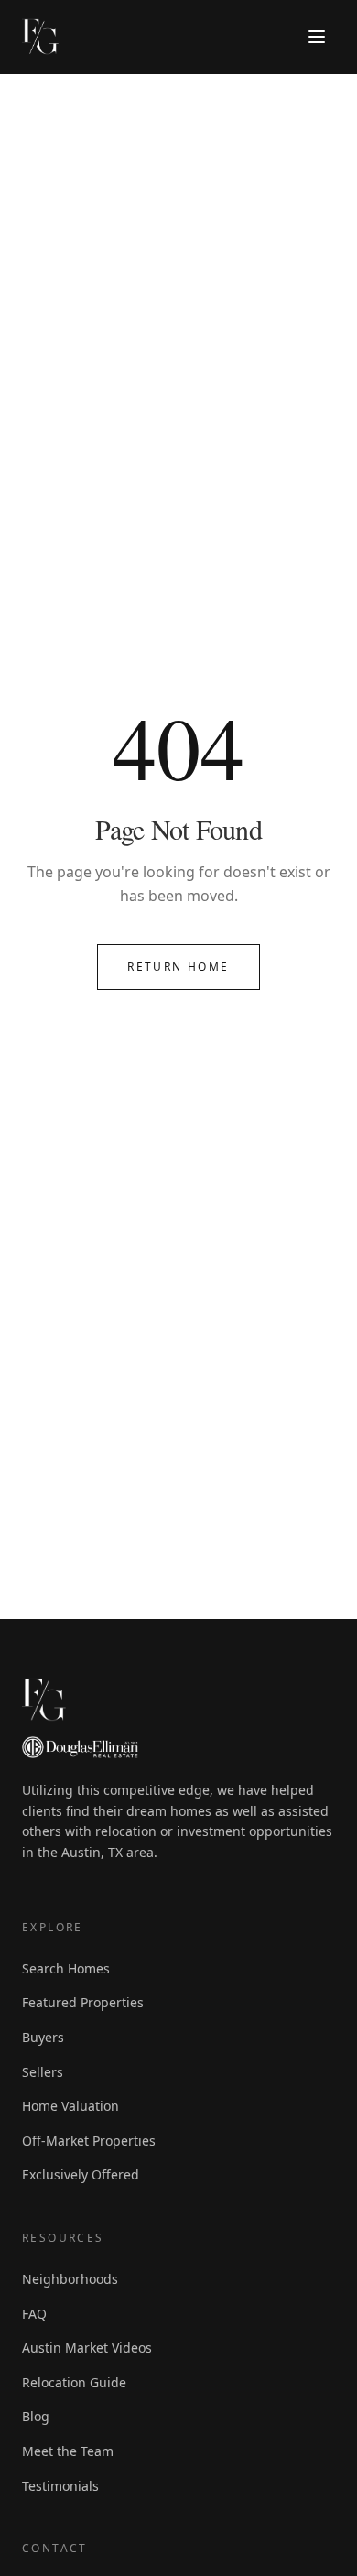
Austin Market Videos (87, 2348)
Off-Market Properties (89, 2141)
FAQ (34, 2314)
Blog (36, 2416)
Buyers (43, 2037)
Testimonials (60, 2486)
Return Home (178, 967)
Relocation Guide (74, 2382)
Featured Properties (83, 2002)
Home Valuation (70, 2106)
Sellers (43, 2072)
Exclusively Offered (81, 2174)
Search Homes (66, 1968)
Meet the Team (68, 2451)
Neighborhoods (70, 2279)
